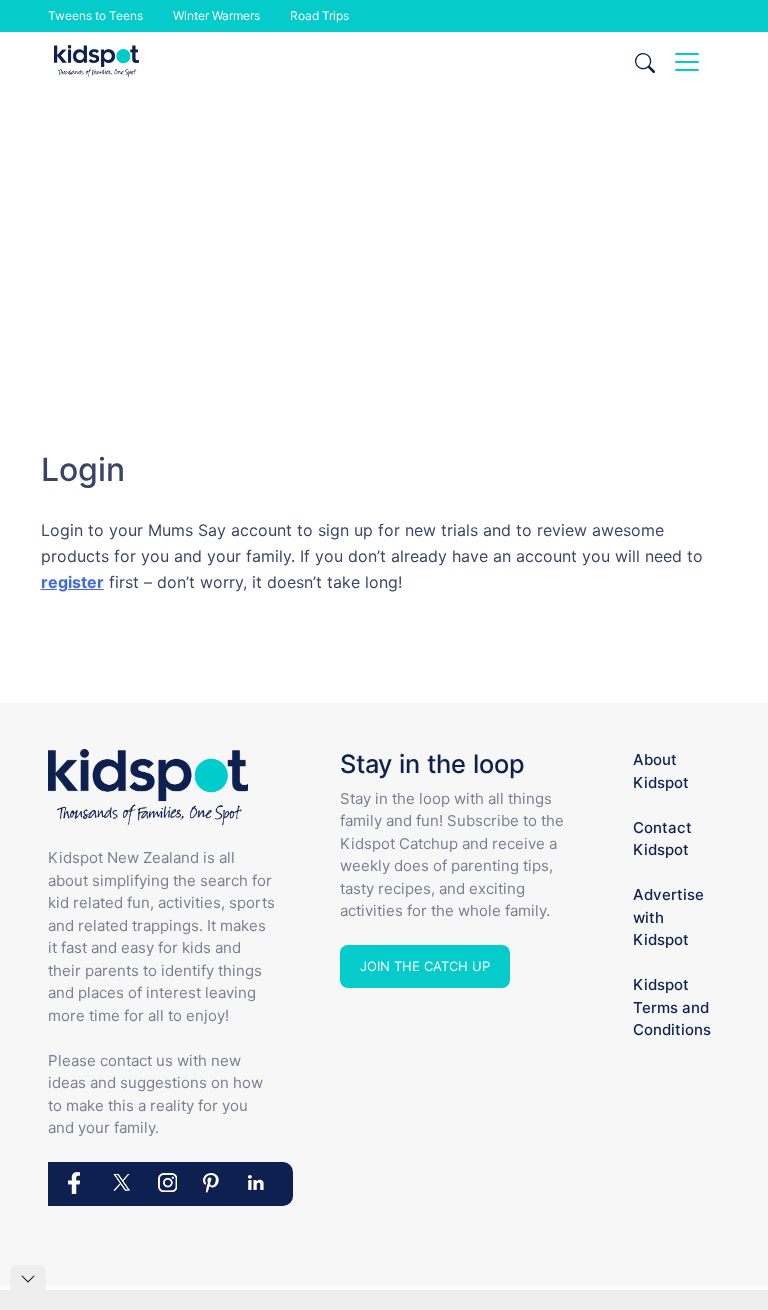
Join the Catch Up (425, 966)
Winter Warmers (216, 15)
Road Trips (319, 15)
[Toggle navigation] (687, 62)
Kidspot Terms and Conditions (672, 1007)
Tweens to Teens (95, 15)
